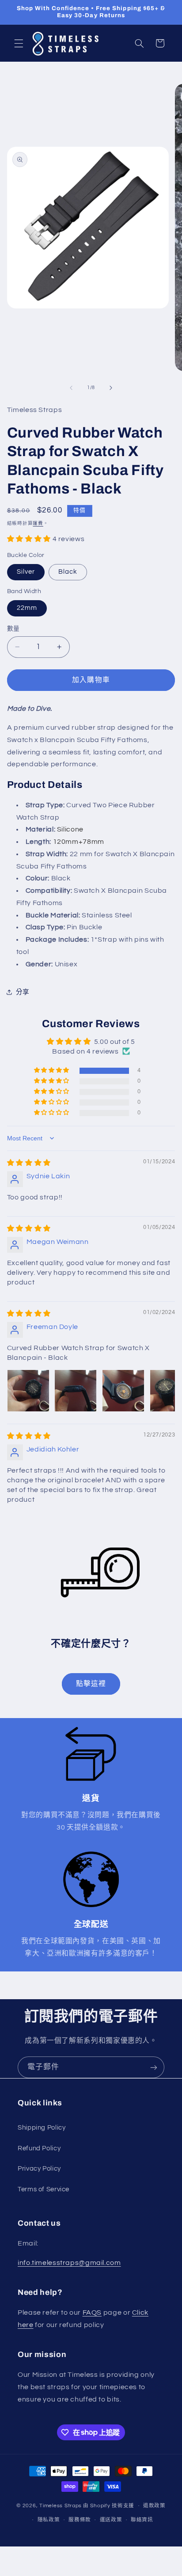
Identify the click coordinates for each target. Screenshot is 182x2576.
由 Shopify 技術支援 (109, 2506)
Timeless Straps (61, 2506)
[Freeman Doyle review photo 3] (123, 1391)
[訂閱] (154, 2067)
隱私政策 (49, 2520)
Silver (26, 572)
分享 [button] (23, 992)
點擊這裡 (91, 1684)
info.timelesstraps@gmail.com (69, 2263)
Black (68, 572)
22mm (27, 608)
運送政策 (111, 2520)
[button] (19, 43)
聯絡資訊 (142, 2520)
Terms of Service (44, 2189)
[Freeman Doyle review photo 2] (76, 1391)
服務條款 (80, 2520)
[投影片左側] (71, 388)
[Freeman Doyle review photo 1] (28, 1391)
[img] (29, 1163)
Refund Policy (39, 2148)
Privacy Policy (39, 2169)
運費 (38, 523)
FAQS (92, 2312)
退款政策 (154, 2506)
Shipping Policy (42, 2128)
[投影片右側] (111, 388)
